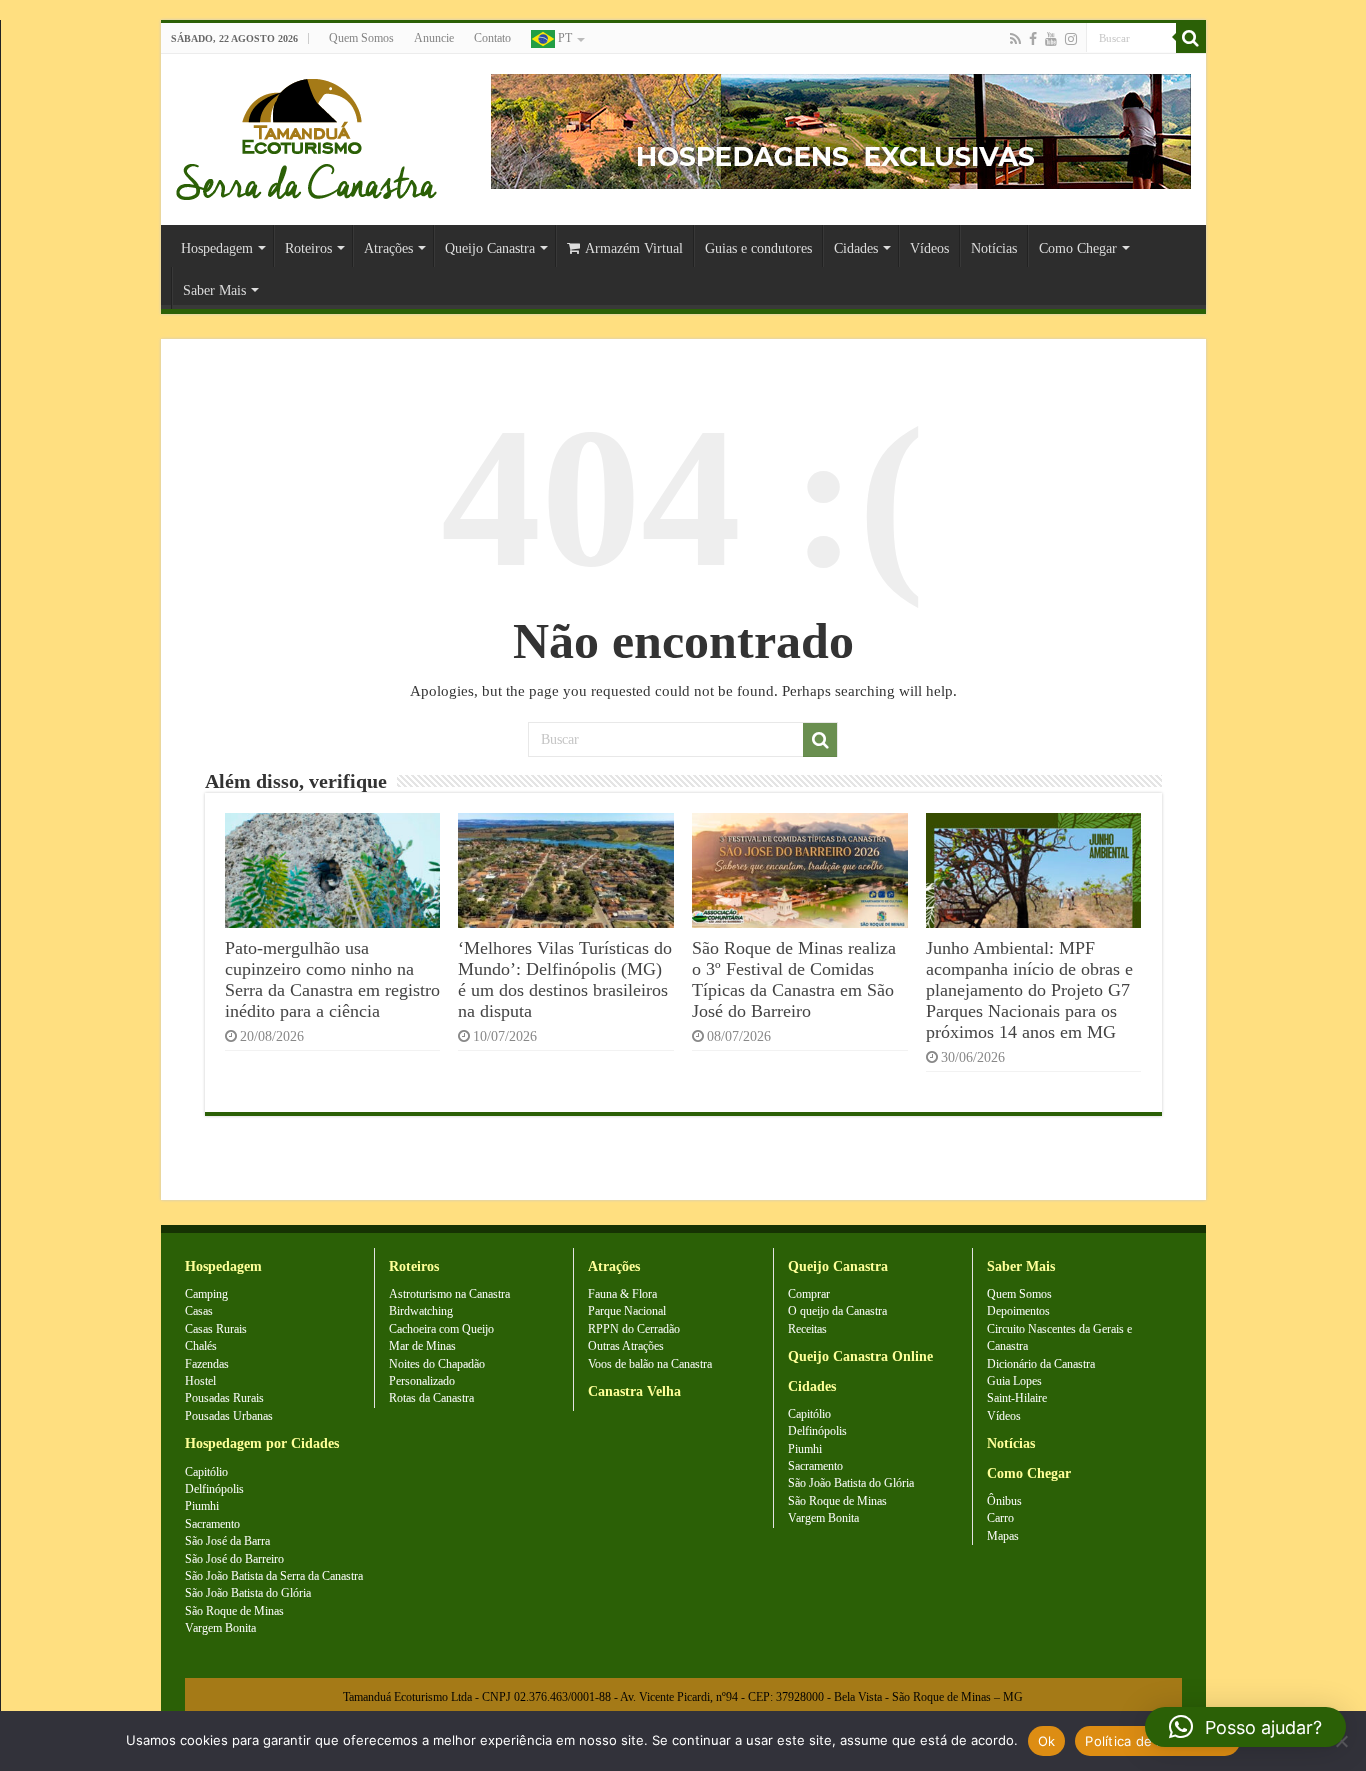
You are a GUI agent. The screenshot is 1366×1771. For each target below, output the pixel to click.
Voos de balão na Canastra (650, 1364)
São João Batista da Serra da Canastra (274, 1576)
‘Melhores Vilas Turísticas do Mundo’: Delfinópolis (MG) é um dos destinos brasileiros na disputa (565, 979)
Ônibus (1004, 1501)
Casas (199, 1311)
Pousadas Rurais (224, 1398)
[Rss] (1015, 39)
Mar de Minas (422, 1346)
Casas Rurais (216, 1329)
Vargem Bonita (220, 1628)
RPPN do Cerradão (634, 1329)
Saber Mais (214, 290)
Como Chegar (1078, 248)
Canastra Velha (634, 1391)
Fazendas (207, 1364)
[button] (1245, 1727)
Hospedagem (217, 248)
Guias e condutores (758, 248)
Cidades (856, 248)
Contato (492, 38)
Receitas (807, 1329)
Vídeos (929, 248)
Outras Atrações (626, 1346)
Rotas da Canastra (431, 1398)
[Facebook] (1033, 39)
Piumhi (202, 1506)
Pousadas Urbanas (229, 1416)
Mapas (1003, 1536)
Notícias (994, 248)
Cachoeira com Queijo (441, 1329)
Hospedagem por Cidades (262, 1443)
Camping (206, 1294)
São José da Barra (227, 1541)
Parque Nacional (627, 1311)
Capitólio (206, 1472)
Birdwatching (421, 1311)
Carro (1000, 1518)
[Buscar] (1191, 38)
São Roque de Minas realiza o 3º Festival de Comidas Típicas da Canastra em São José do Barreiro (794, 979)
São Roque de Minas (234, 1611)
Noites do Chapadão (437, 1364)
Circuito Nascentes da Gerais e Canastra (1059, 1337)
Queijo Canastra (490, 248)
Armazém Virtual (634, 248)
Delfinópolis (214, 1489)
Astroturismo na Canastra (449, 1294)
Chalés (201, 1346)
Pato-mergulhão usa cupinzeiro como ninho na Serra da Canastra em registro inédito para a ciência (332, 979)
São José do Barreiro (234, 1559)
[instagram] (1071, 39)
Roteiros (308, 248)
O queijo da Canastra (837, 1311)
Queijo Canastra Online (860, 1356)
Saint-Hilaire (1017, 1398)
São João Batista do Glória (248, 1593)
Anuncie (434, 38)
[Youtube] (1051, 39)
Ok (1047, 1741)
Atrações (388, 248)
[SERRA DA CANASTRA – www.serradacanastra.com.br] (306, 134)
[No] (1341, 1741)
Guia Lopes (1014, 1381)
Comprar (809, 1294)
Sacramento (212, 1524)
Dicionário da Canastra (1041, 1364)
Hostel (200, 1381)
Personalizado (422, 1381)
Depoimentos (1018, 1311)
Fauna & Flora (622, 1294)
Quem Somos (361, 38)
